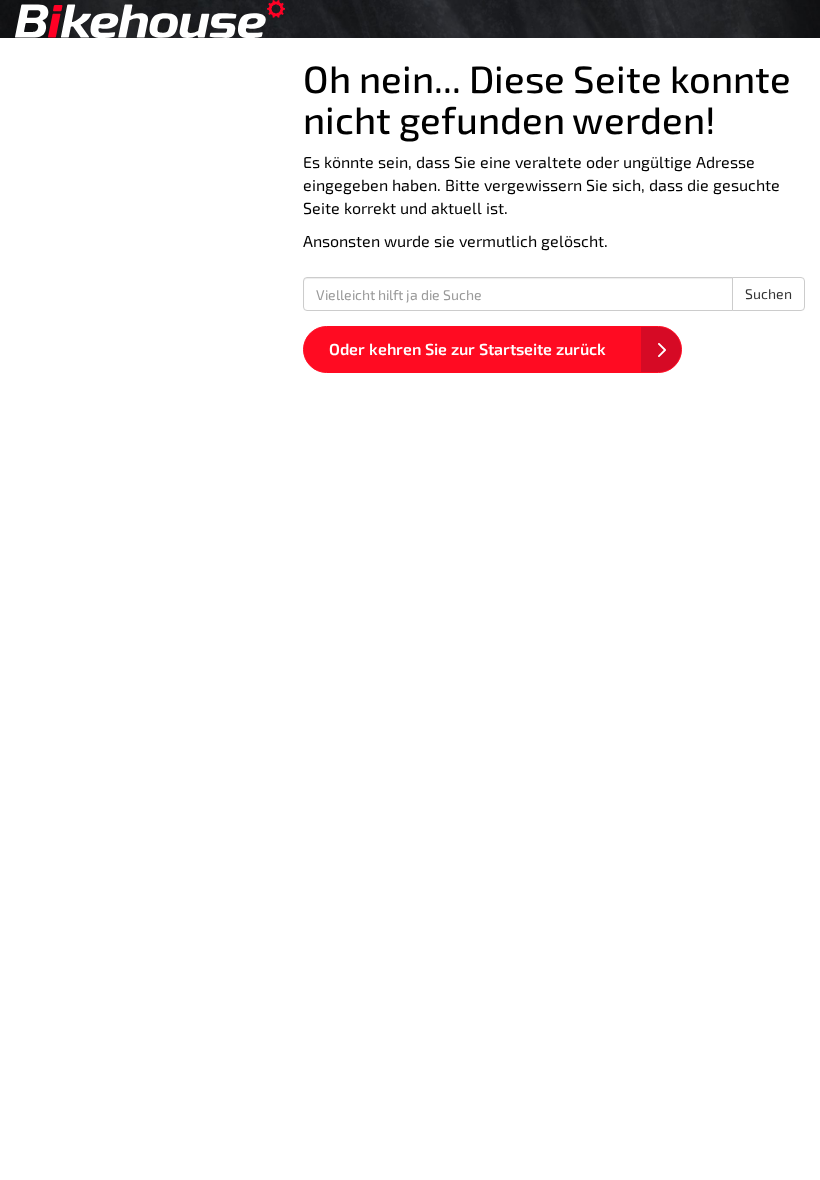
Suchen (768, 293)
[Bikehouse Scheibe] (205, 19)
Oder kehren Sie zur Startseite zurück (467, 348)
